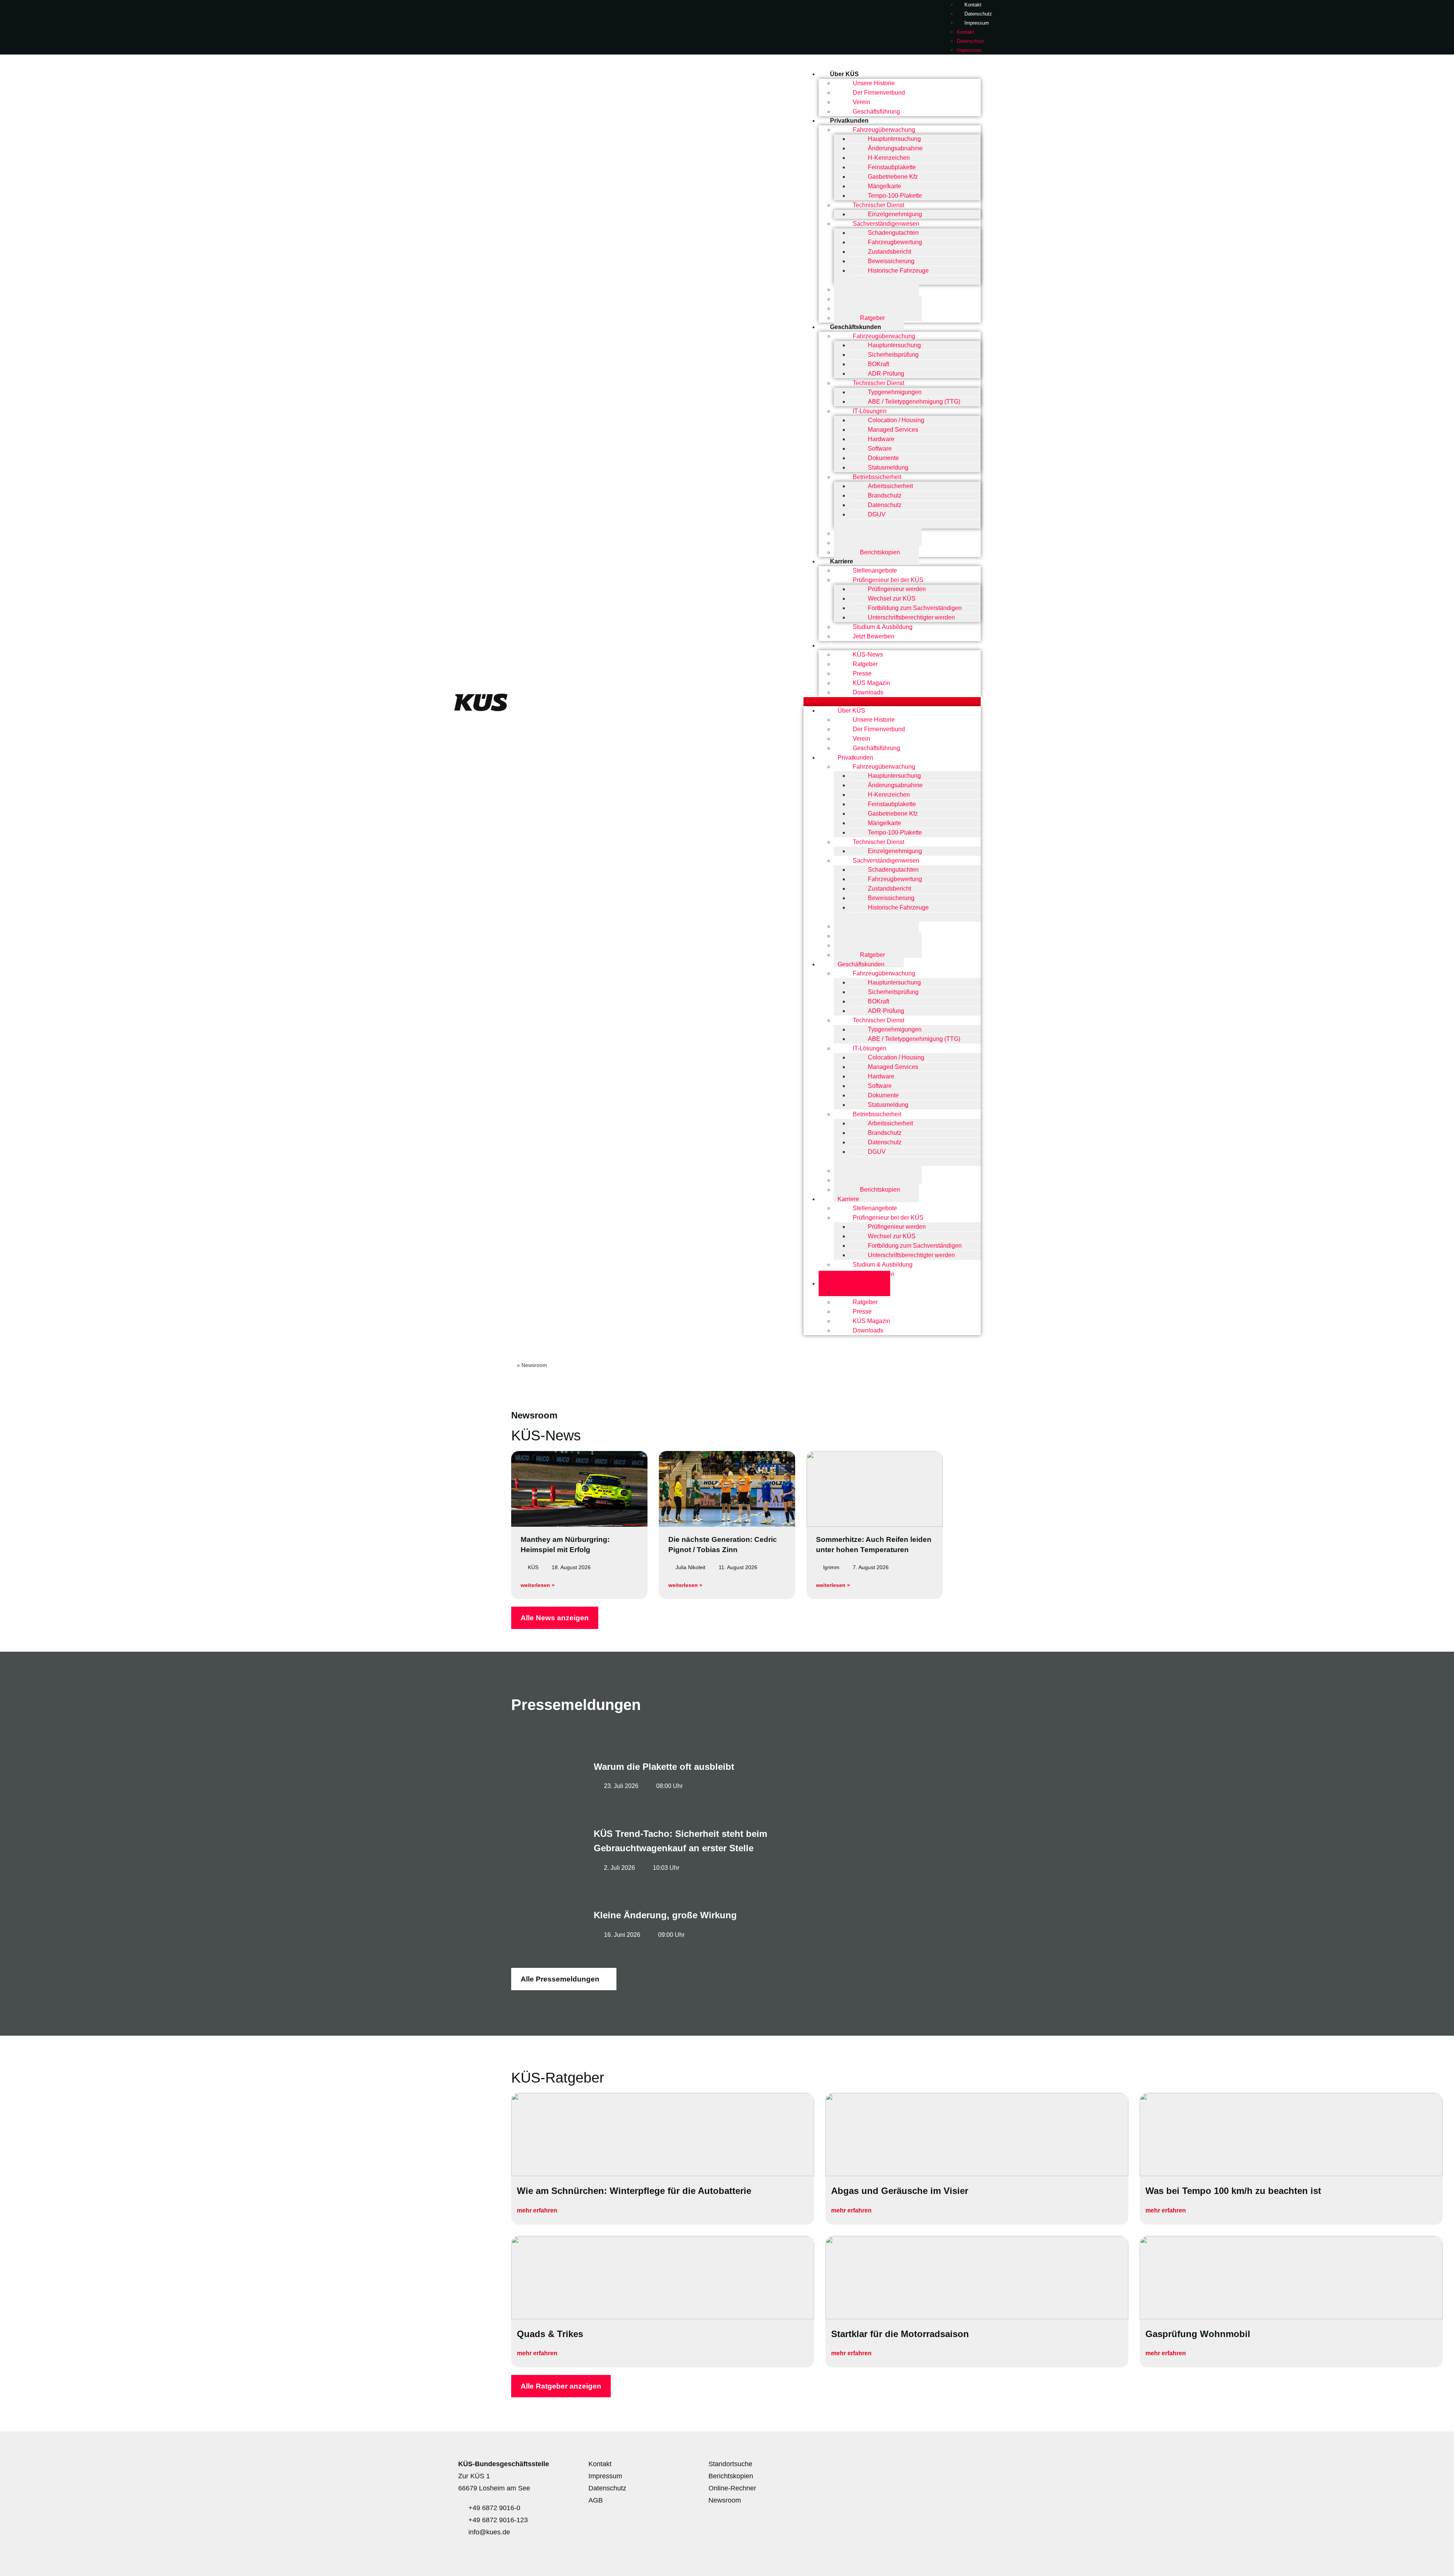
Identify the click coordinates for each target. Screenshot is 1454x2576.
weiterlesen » (538, 1585)
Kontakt (965, 32)
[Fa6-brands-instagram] (941, 2468)
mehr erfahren (538, 2210)
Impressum (977, 23)
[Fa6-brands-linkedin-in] (964, 2468)
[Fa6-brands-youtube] (919, 2468)
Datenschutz (978, 14)
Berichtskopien (880, 552)
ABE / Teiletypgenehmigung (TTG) (914, 402)
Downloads (868, 692)
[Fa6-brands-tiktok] (986, 2468)
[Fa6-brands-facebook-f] (896, 2468)
